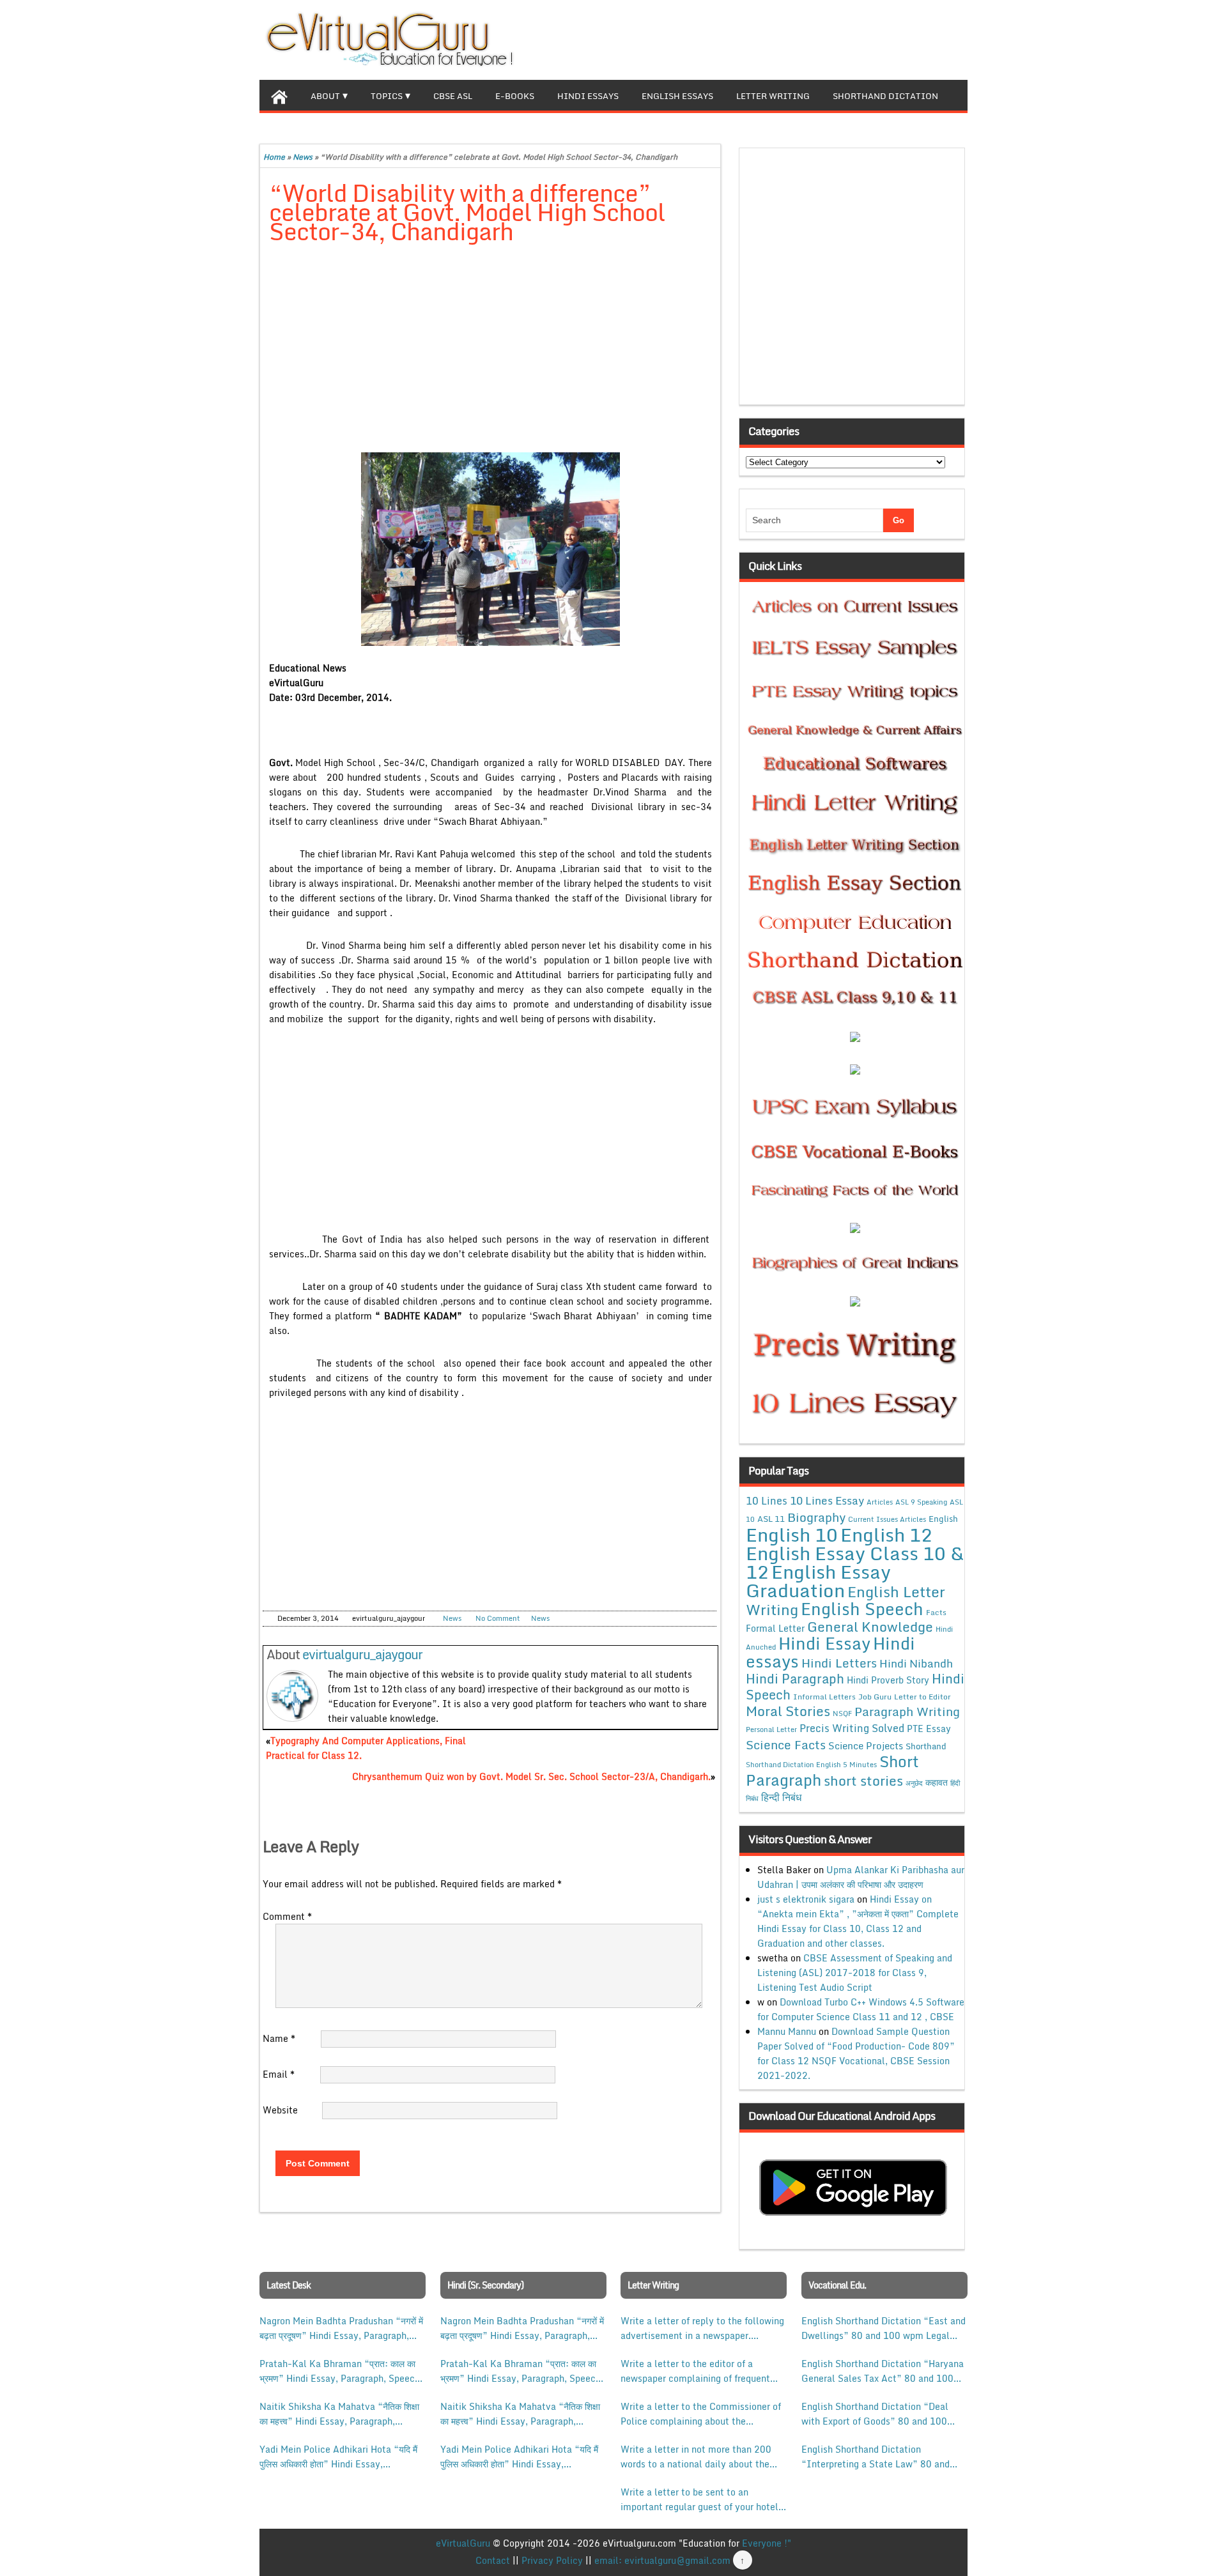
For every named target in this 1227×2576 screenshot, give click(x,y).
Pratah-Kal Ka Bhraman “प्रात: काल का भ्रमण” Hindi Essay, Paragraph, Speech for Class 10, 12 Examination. (340, 2371)
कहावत (937, 1782)
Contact (493, 2560)
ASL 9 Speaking (921, 1502)
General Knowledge (870, 1627)
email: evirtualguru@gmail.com (662, 2560)
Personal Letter (771, 1729)
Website (280, 2110)
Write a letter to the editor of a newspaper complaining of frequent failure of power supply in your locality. (695, 2371)
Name (279, 2038)
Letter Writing (773, 96)
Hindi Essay (824, 1643)
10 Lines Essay (827, 1500)
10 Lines (767, 1500)
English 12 (886, 1535)
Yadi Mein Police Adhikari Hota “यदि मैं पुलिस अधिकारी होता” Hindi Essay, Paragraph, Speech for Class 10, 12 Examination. (338, 2457)
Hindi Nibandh (916, 1663)
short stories (863, 1781)
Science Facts (786, 1744)
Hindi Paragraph (795, 1679)
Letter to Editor (922, 1697)
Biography (816, 1517)
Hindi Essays (588, 96)
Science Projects (866, 1745)
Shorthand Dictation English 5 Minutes (811, 1765)
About (325, 96)
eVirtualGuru (463, 2543)
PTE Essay (929, 1729)
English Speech (862, 1608)
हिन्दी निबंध (781, 1797)
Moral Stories (788, 1711)
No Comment (498, 1618)
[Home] (279, 95)
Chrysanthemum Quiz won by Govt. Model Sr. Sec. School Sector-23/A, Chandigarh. (531, 1776)
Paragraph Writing (907, 1711)
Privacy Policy (552, 2560)
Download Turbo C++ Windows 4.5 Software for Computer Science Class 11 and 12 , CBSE (861, 2009)
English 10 (792, 1534)
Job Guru (875, 1697)
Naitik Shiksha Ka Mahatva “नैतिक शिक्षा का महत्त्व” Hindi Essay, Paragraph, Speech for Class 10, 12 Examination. (340, 2414)
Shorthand (926, 1746)
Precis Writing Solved (852, 1728)
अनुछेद (914, 1783)
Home (274, 157)
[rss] (937, 38)
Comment (287, 1916)
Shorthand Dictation (885, 96)
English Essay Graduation (818, 1581)
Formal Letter (775, 1628)
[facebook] (896, 38)
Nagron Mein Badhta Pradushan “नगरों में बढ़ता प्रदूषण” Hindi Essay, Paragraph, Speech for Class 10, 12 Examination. (341, 2328)
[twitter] (916, 38)
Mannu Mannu (787, 2031)
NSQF (842, 1713)
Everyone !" (767, 2543)
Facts (936, 1612)
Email (279, 2074)
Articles (880, 1502)
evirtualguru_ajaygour (362, 1654)
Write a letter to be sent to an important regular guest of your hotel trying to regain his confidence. (699, 2499)
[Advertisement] (490, 349)
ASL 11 (771, 1519)
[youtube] (957, 38)
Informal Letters (824, 1696)
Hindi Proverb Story (888, 1680)
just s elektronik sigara (806, 1899)
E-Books (515, 96)
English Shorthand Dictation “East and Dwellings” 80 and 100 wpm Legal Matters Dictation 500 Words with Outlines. (884, 2328)
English (943, 1519)
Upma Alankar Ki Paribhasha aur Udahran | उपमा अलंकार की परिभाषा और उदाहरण (861, 1877)
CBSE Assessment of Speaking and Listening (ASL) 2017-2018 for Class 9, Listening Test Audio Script (855, 1973)
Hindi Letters (839, 1663)
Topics (387, 96)
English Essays (677, 96)
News (303, 157)
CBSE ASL (453, 96)
